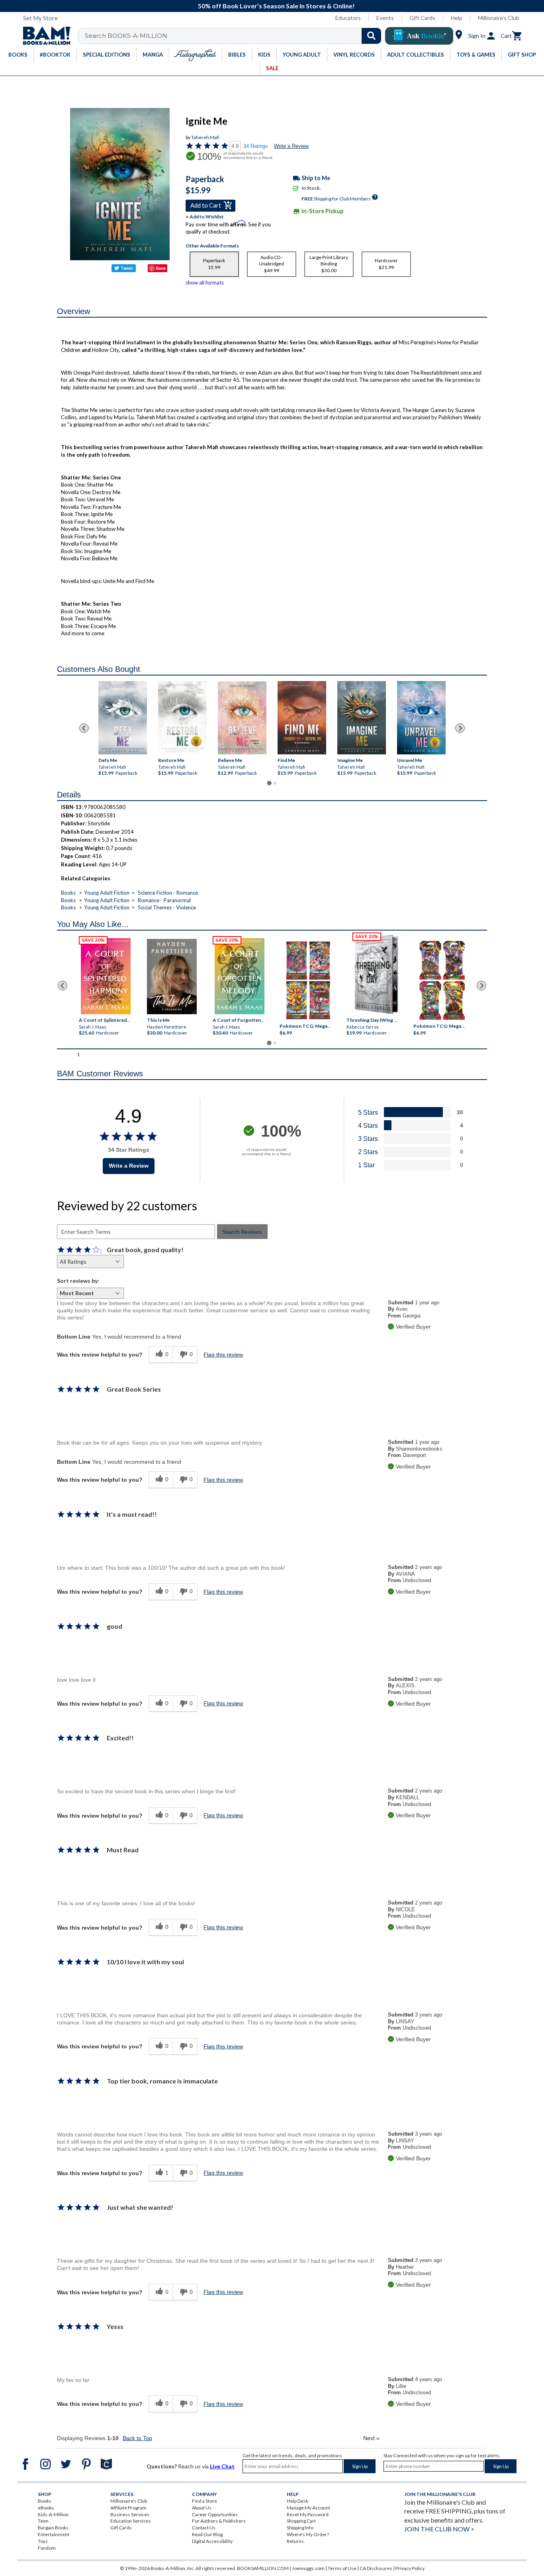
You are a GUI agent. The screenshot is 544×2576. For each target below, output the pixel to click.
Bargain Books (53, 2528)
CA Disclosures (376, 2568)
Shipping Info (300, 2528)
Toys (43, 2541)
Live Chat (222, 2466)
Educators (348, 18)
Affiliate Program (128, 2508)
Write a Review (291, 146)
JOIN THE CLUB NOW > (439, 2529)
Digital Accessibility (212, 2541)
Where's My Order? (308, 2534)
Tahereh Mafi (205, 137)
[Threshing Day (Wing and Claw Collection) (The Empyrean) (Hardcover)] (376, 974)
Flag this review (223, 1355)
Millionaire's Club (499, 18)
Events (385, 18)
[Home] (45, 36)
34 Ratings (256, 146)
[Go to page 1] (269, 783)
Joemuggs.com (308, 2568)
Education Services (131, 2521)
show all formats (205, 283)
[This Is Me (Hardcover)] (171, 977)
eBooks (46, 2508)
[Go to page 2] (275, 783)
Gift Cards (422, 18)
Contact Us (204, 2528)
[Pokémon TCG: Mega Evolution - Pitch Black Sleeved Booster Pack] (442, 981)
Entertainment (54, 2534)
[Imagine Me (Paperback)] (362, 718)
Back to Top (137, 2438)
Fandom (47, 2548)
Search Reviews (242, 1232)
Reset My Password (308, 2514)
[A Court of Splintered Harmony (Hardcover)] (106, 976)
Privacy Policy (410, 2568)
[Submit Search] (371, 36)
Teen (43, 2521)
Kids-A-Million (53, 2514)
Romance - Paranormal (164, 900)
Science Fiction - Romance (168, 893)
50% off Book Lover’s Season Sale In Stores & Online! (276, 6)
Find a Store (204, 2501)
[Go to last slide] (84, 728)
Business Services (130, 2514)
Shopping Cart (301, 2521)
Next (371, 2438)
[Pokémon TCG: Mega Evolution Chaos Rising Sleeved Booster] (308, 981)
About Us (202, 2508)
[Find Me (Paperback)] (302, 718)
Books (68, 893)
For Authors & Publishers (219, 2521)
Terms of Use (342, 2568)
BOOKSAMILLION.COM (263, 2568)
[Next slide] (460, 728)
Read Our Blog (207, 2534)
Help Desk (297, 2501)
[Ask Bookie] (419, 36)
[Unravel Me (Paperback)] (421, 718)
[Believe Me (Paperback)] (242, 718)
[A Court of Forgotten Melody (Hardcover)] (240, 976)
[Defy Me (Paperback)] (123, 718)
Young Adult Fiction (107, 893)
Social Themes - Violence (167, 907)
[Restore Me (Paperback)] (182, 718)
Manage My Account (308, 2508)
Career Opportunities (215, 2514)
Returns (295, 2541)
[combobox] (235, 36)
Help (457, 18)
